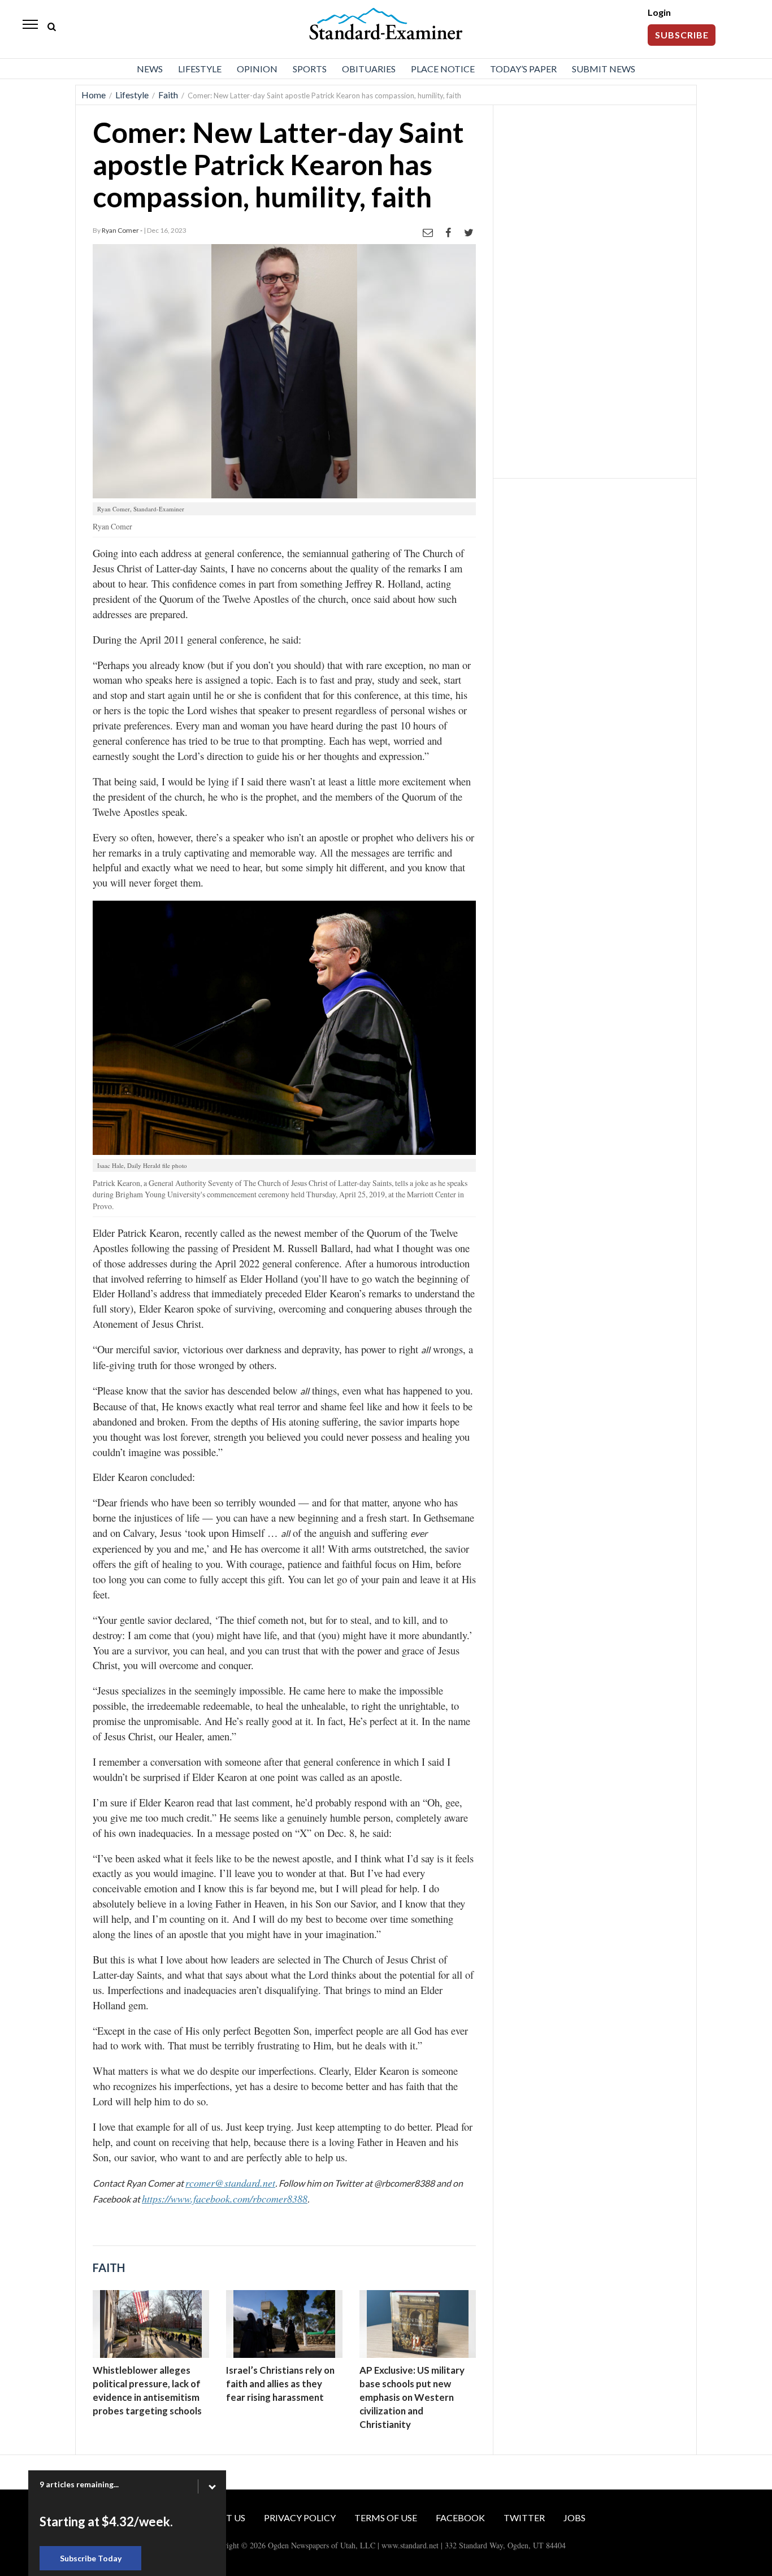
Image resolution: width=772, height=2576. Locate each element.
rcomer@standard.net (230, 2183)
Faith (168, 95)
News (150, 69)
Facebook (460, 2518)
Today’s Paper (523, 69)
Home (94, 95)
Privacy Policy (300, 2518)
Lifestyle (200, 69)
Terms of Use (386, 2518)
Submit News (604, 69)
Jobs (574, 2518)
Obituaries (369, 69)
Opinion (257, 69)
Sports (310, 69)
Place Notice (443, 69)
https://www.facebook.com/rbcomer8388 (225, 2199)
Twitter (524, 2518)
